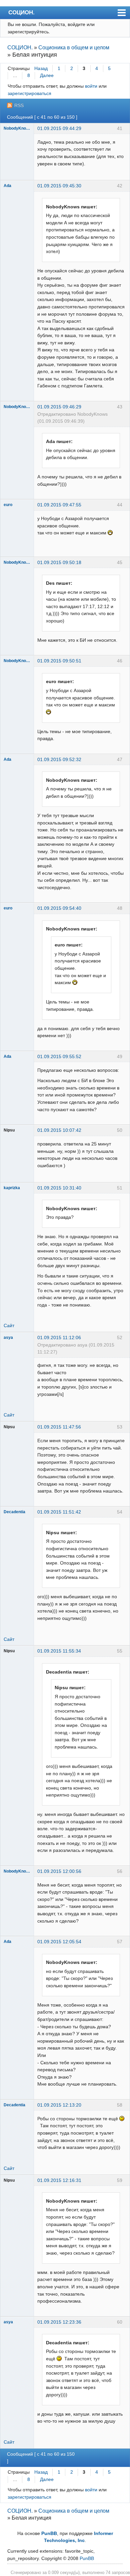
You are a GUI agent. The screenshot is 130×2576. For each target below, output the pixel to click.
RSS (19, 105)
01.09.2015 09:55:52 (59, 1056)
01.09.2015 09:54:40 (59, 908)
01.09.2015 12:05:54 (59, 1942)
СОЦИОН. (21, 12)
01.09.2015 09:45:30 (59, 186)
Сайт (9, 1326)
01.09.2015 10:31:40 (59, 1188)
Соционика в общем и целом (74, 48)
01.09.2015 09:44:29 (59, 128)
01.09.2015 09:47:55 (59, 505)
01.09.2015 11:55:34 (59, 1651)
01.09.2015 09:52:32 (59, 759)
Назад (41, 68)
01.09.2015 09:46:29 (59, 407)
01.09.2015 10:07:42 (59, 1130)
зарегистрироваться (29, 93)
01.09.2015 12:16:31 (59, 2180)
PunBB (49, 2533)
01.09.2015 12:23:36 (59, 2322)
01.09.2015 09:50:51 (59, 661)
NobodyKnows (17, 128)
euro (8, 505)
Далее (47, 75)
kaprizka (12, 1188)
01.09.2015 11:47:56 (59, 1427)
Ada (7, 186)
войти (91, 86)
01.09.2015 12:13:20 (59, 2105)
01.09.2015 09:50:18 (59, 562)
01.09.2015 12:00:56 (59, 1871)
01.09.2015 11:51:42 (59, 1512)
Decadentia (14, 1512)
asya (8, 1338)
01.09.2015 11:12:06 (59, 1338)
